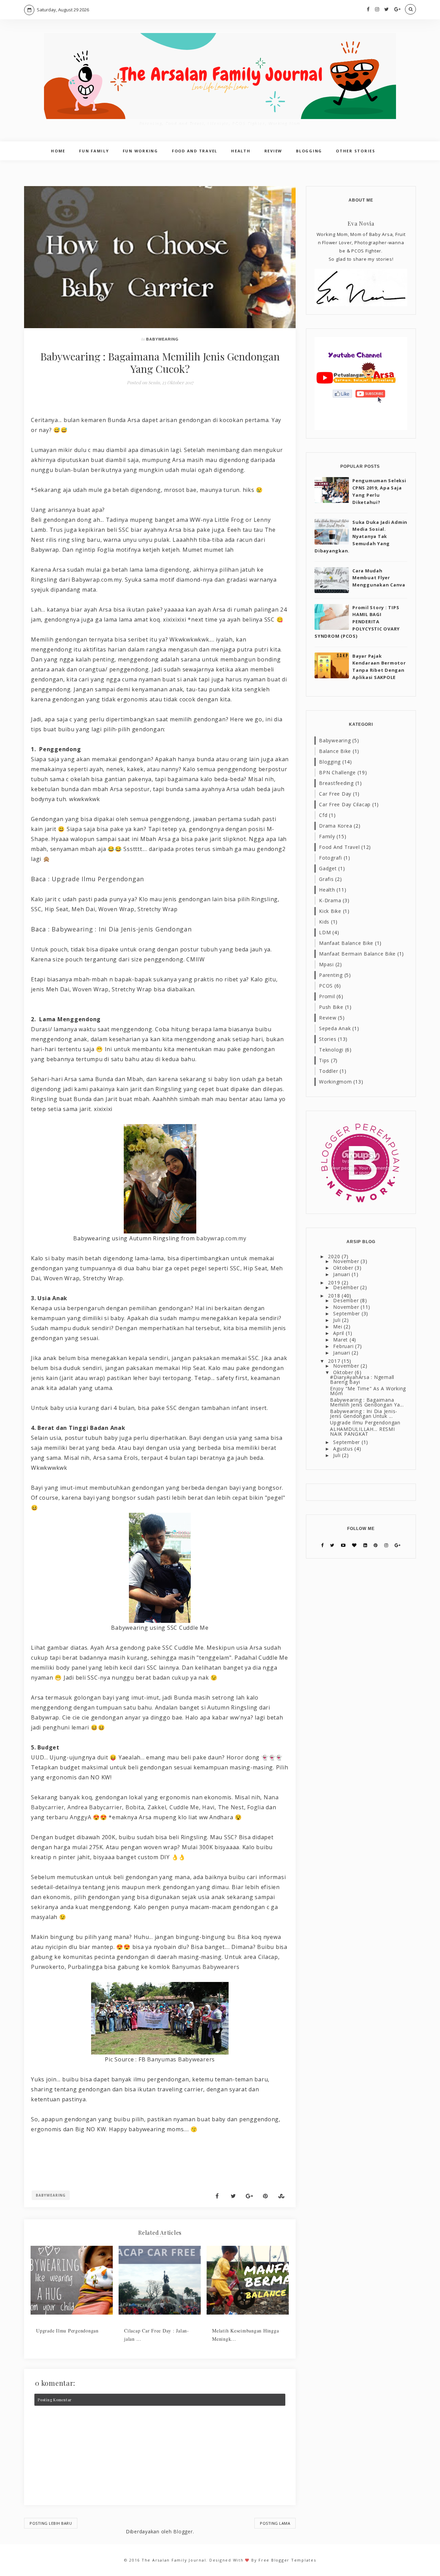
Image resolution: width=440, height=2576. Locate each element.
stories (328, 1039)
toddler (328, 1071)
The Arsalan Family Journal (174, 2560)
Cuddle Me (184, 1807)
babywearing (162, 339)
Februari (344, 1346)
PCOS (326, 986)
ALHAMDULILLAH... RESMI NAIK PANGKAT (362, 1431)
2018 (335, 1296)
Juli (338, 1320)
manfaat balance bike (346, 943)
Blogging (309, 151)
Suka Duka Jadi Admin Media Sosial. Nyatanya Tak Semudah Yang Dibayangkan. (361, 536)
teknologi (331, 1050)
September (347, 1313)
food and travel (339, 847)
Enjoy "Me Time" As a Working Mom (368, 1391)
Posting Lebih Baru (51, 2523)
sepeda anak (335, 1028)
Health (241, 151)
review (328, 1018)
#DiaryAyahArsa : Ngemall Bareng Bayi (362, 1379)
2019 (335, 1282)
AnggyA (81, 1817)
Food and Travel (195, 151)
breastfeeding (336, 783)
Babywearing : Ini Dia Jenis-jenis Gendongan (122, 929)
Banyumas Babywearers (206, 1967)
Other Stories (356, 151)
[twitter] (387, 9)
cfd (323, 815)
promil (327, 996)
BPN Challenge (337, 772)
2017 (335, 1361)
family (327, 836)
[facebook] (368, 9)
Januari (342, 1274)
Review (273, 151)
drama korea (335, 826)
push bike (331, 1007)
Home (58, 151)
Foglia (256, 1807)
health (327, 890)
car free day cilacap (345, 804)
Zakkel (157, 1807)
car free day (335, 794)
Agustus (344, 1449)
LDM (325, 932)
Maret (341, 1340)
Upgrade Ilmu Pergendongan (98, 879)
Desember (347, 1287)
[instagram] (377, 9)
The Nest (231, 1807)
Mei (338, 1327)
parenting (331, 975)
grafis (326, 879)
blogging (330, 762)
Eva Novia (361, 223)
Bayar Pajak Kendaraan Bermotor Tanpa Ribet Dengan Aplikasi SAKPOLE (379, 667)
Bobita (135, 1807)
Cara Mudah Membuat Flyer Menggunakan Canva (379, 578)
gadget (328, 868)
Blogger (183, 2531)
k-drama (330, 900)
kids (324, 922)
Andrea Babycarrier (95, 1807)
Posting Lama (275, 2523)
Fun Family (94, 151)
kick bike (330, 911)
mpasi (326, 964)
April (339, 1333)
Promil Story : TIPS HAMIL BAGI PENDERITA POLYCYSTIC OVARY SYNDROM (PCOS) (357, 622)
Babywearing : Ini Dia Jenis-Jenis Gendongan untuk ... (364, 1414)
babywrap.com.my (221, 1238)
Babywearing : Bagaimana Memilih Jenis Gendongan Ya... (367, 1402)
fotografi (331, 858)
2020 (335, 1256)
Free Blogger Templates (287, 2560)
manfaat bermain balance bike (357, 954)
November (347, 1261)
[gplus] (398, 9)
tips (324, 1060)
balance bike (335, 751)
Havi (208, 1807)
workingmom (335, 1082)
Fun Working (140, 151)
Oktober (344, 1268)
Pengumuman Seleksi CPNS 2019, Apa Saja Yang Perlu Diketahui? (379, 491)
